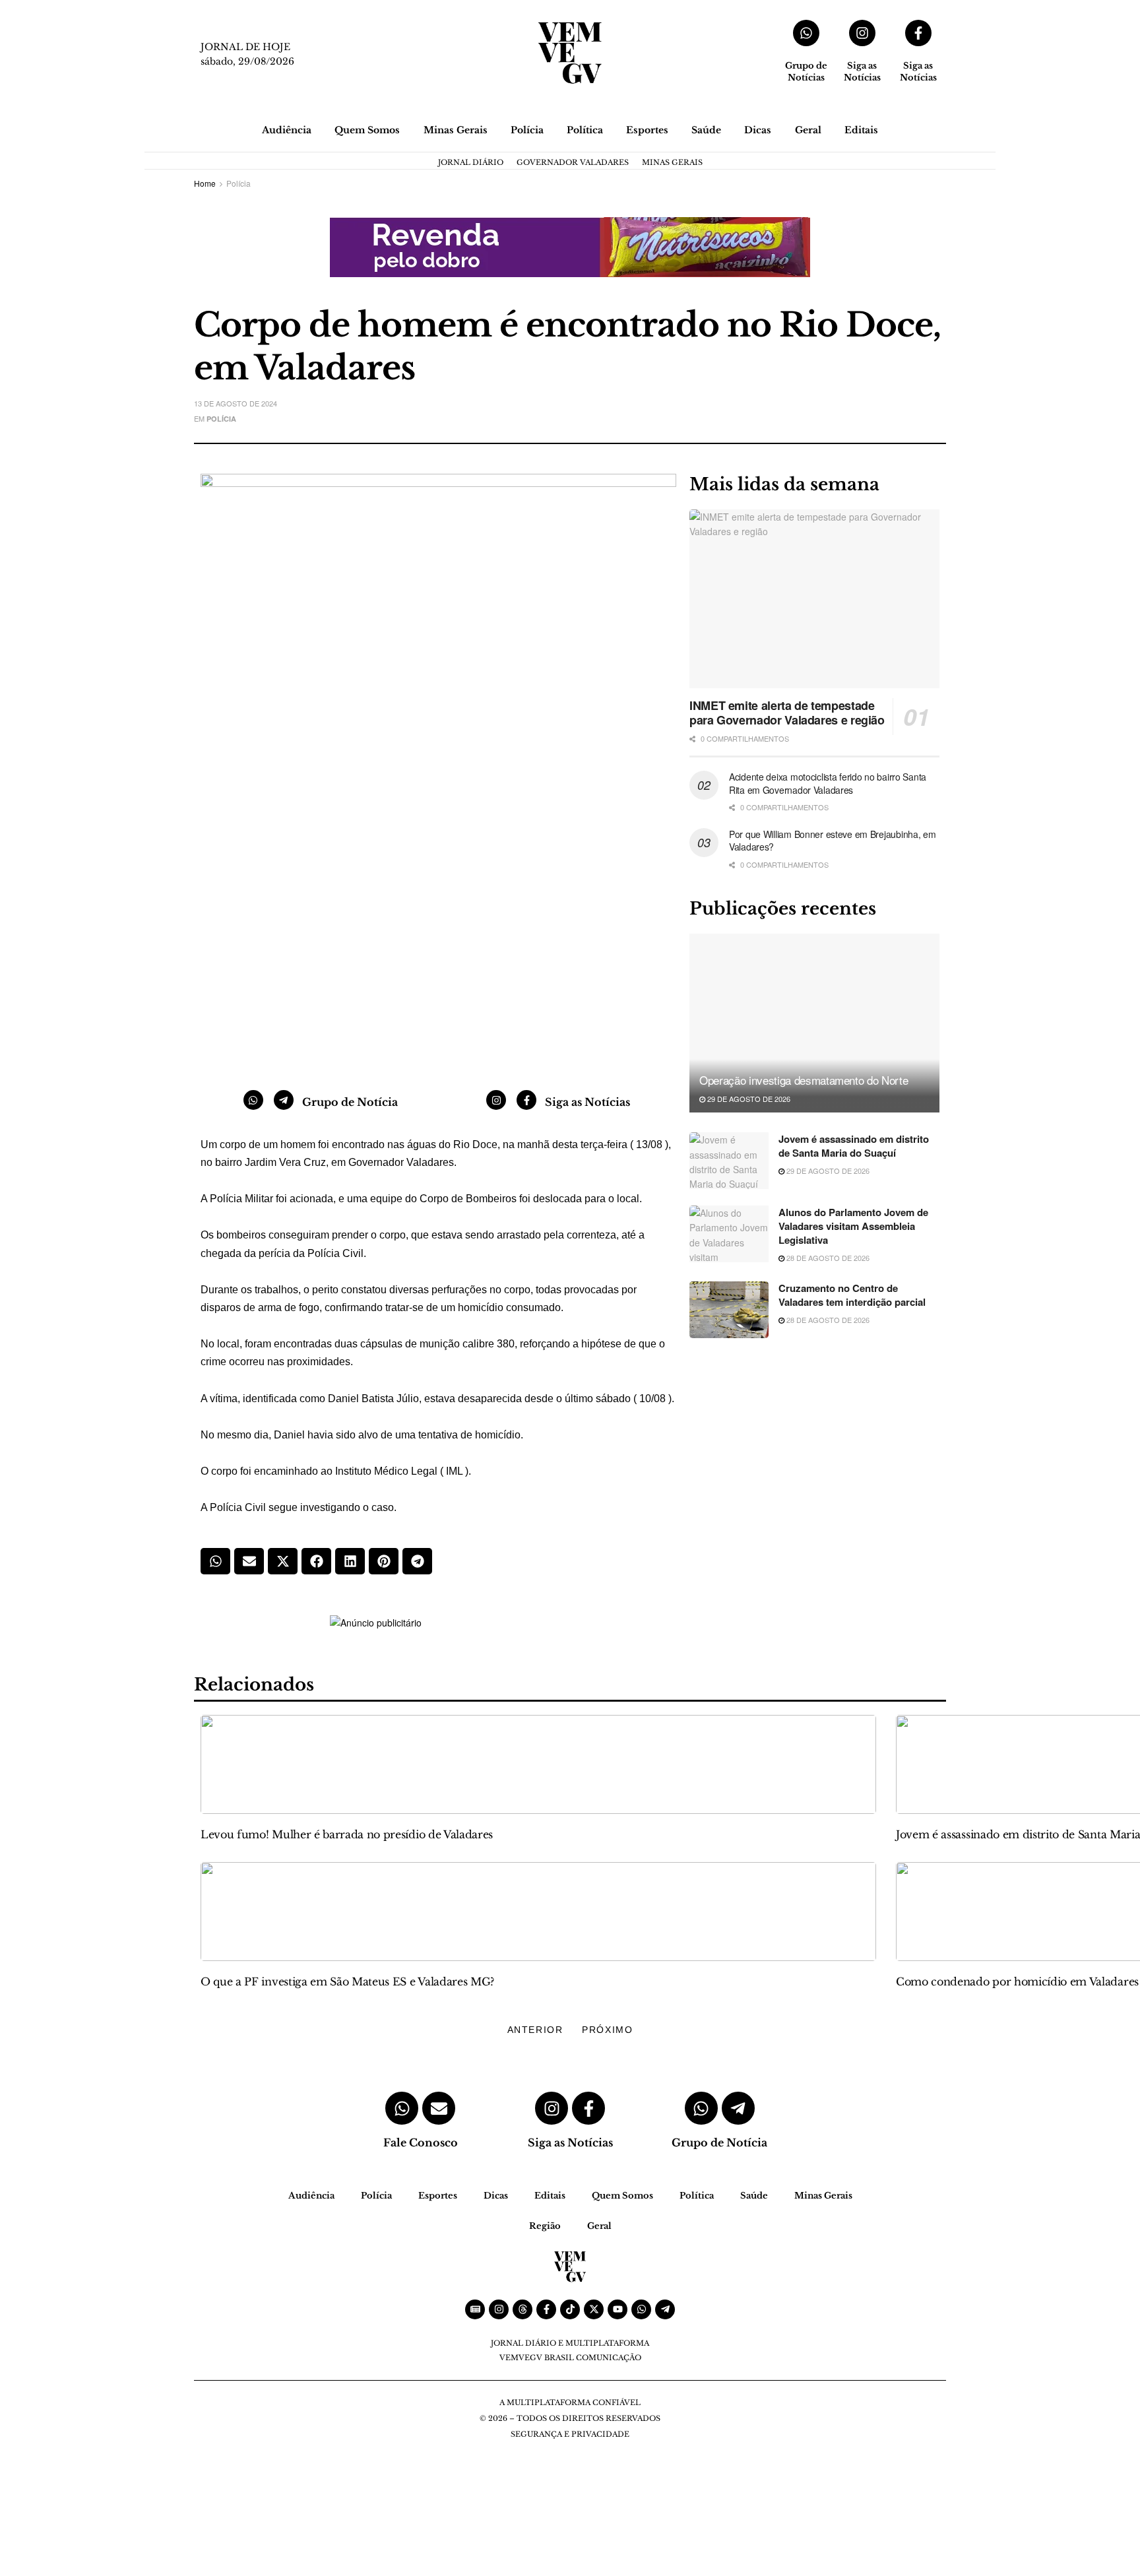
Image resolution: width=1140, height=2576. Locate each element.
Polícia (527, 130)
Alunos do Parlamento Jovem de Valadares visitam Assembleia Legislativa (853, 1226)
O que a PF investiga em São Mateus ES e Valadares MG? (347, 1981)
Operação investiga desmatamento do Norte (805, 1080)
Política (585, 130)
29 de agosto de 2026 (748, 1099)
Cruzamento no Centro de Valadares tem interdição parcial (852, 1295)
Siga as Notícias (862, 72)
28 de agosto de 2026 (827, 1258)
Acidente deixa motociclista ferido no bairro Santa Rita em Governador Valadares (828, 783)
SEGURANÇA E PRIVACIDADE (570, 2434)
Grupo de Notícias (806, 72)
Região (545, 2226)
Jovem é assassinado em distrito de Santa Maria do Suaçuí (854, 1146)
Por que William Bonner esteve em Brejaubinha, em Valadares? (833, 841)
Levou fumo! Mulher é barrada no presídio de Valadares (347, 1834)
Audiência (287, 130)
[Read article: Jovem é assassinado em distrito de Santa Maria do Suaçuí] (729, 1161)
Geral (808, 130)
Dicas (758, 130)
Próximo (607, 2030)
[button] (215, 1561)
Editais (861, 130)
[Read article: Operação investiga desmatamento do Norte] (814, 1023)
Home (205, 183)
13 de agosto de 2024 (236, 403)
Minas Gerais (456, 130)
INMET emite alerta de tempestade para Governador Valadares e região (787, 713)
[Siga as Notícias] (862, 33)
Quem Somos (367, 130)
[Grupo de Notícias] (806, 33)
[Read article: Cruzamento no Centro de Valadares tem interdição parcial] (729, 1310)
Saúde (706, 130)
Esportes (647, 130)
